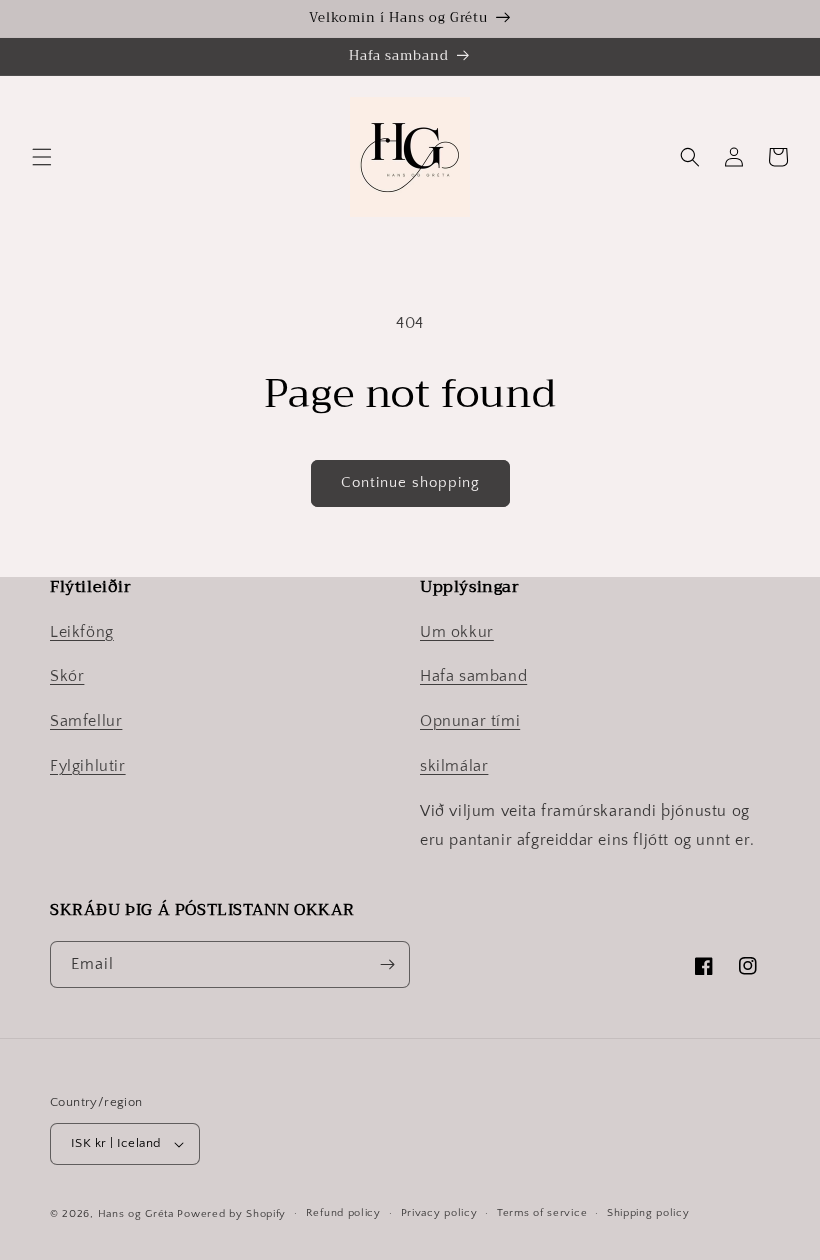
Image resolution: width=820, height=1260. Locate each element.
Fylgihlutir (88, 766)
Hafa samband (473, 676)
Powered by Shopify (231, 1214)
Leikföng (82, 632)
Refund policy (343, 1213)
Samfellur (86, 721)
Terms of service (542, 1213)
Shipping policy (648, 1213)
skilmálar (454, 766)
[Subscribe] (387, 964)
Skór (67, 676)
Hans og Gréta (136, 1214)
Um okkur (457, 632)
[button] (42, 157)
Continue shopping (410, 482)
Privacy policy (439, 1213)
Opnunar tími (470, 721)
